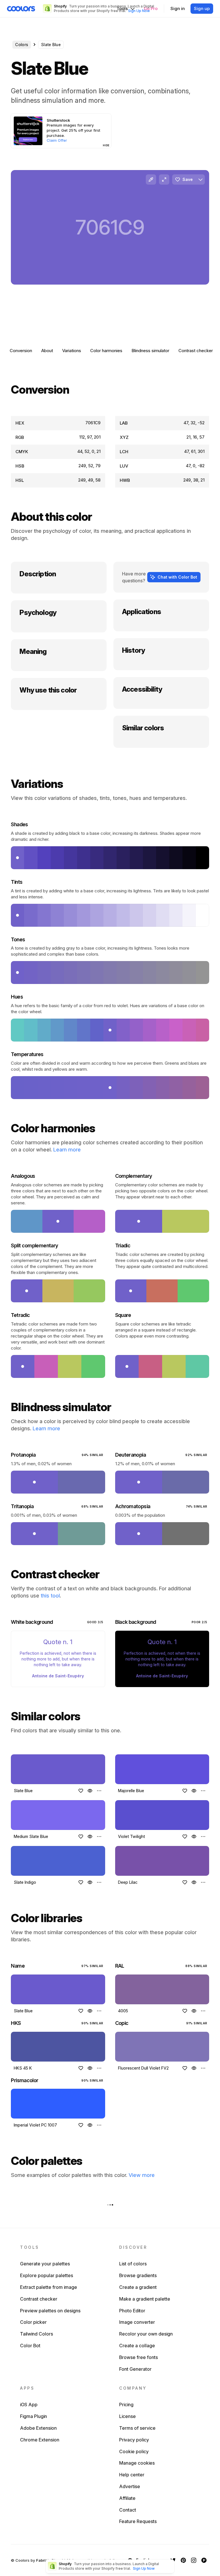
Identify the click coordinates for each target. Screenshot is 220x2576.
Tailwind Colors (37, 2334)
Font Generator (135, 2369)
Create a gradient (138, 2287)
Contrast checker (196, 351)
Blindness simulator (150, 351)
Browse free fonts (139, 2357)
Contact (128, 2510)
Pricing (126, 2405)
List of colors (133, 2264)
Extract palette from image (49, 2287)
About (47, 351)
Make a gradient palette (145, 2299)
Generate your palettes (45, 2264)
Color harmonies (106, 351)
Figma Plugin (34, 2416)
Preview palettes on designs (50, 2311)
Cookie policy (134, 2451)
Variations (72, 351)
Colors (22, 45)
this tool (50, 1596)
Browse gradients (138, 2275)
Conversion (21, 351)
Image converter (137, 2322)
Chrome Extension (40, 2440)
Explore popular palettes (47, 2275)
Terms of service (137, 2428)
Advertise (130, 2486)
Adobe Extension (38, 2428)
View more (142, 2175)
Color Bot (30, 2346)
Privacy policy (134, 2440)
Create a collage (137, 2346)
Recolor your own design (146, 2334)
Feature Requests (138, 2521)
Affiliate (127, 2498)
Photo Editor (132, 2311)
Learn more (67, 1150)
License (127, 2416)
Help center (132, 2475)
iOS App (29, 2405)
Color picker (33, 2322)
